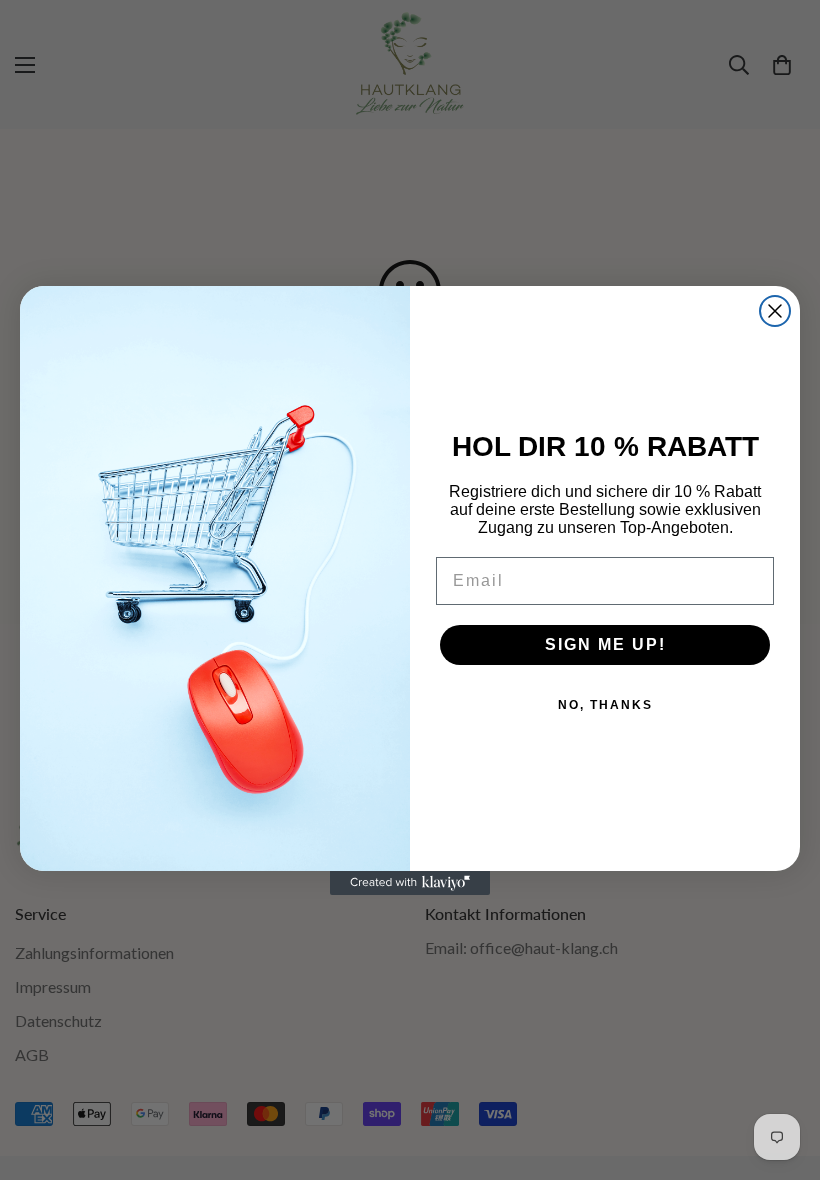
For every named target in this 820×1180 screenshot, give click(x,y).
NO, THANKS (605, 705)
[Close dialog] (775, 311)
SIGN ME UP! (605, 644)
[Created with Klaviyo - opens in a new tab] (410, 883)
